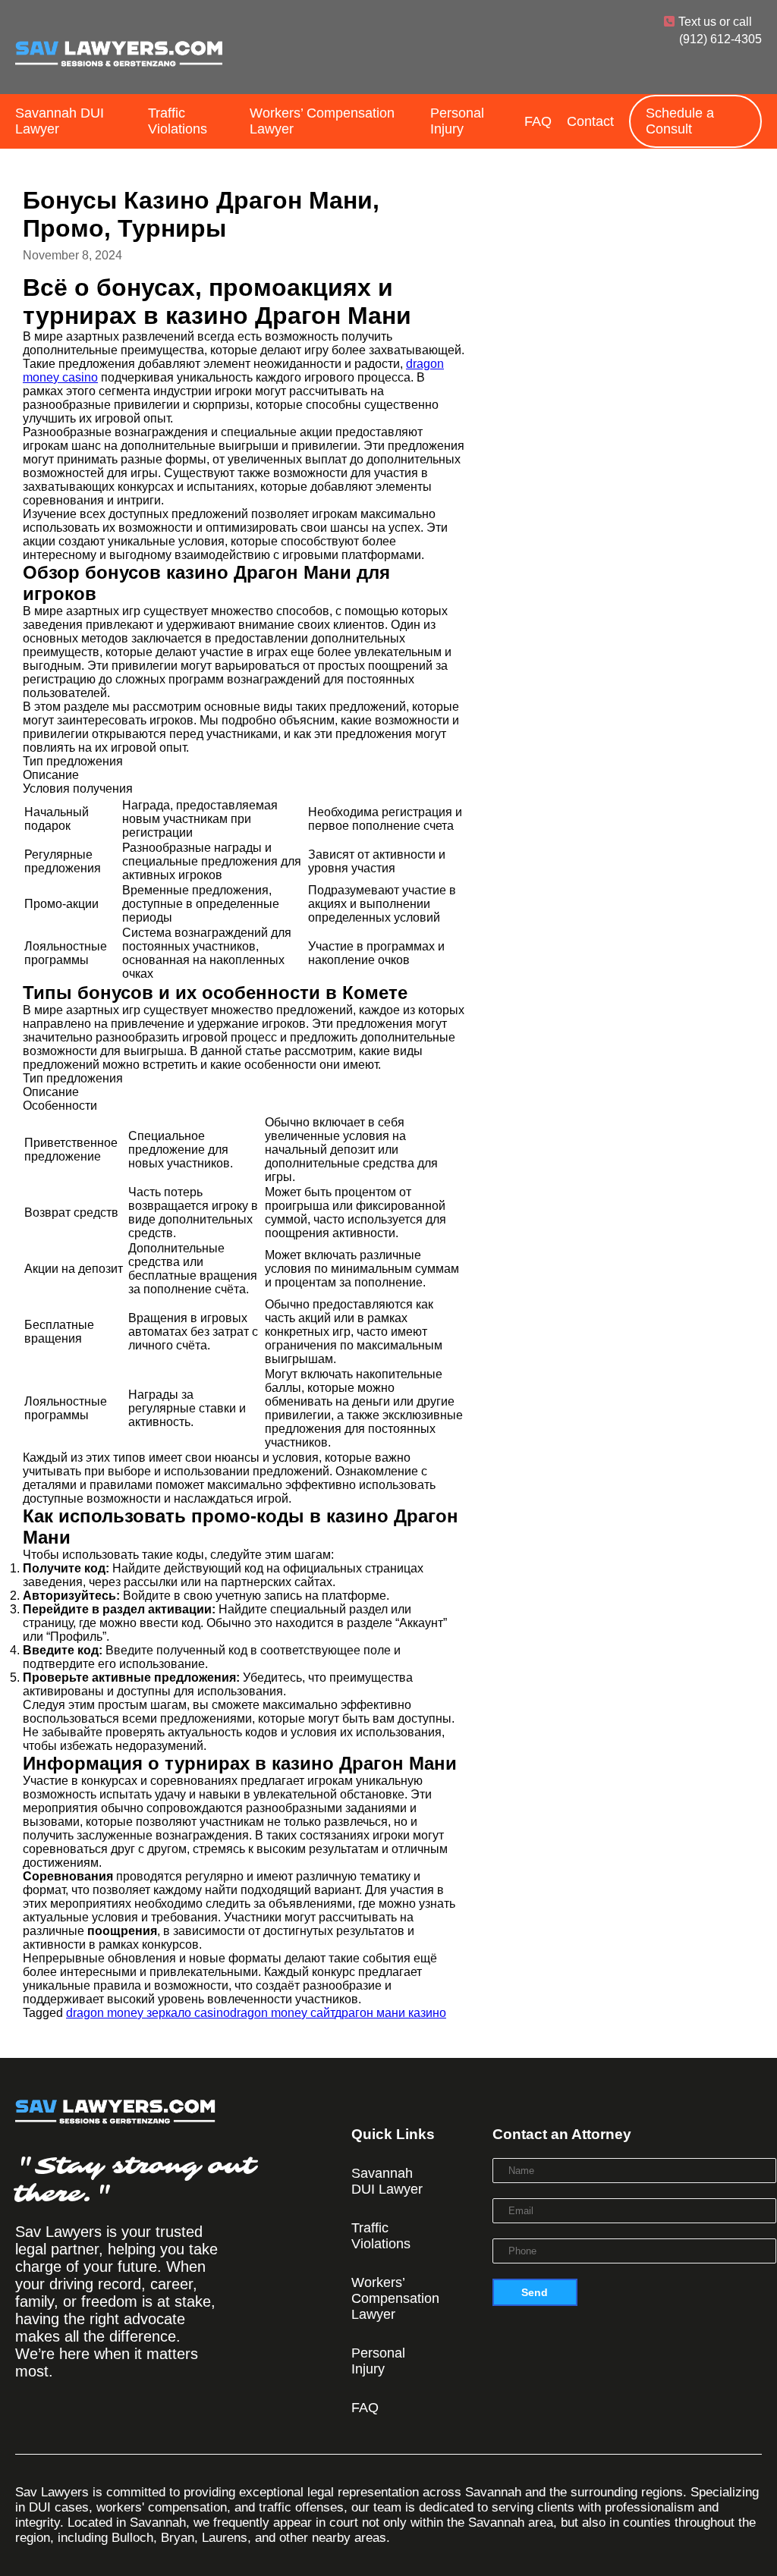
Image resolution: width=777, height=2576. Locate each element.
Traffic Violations (178, 121)
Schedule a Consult (680, 121)
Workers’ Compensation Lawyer (322, 121)
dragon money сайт (282, 2013)
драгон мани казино (390, 2013)
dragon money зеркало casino (148, 2013)
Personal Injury (457, 121)
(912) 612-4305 (720, 39)
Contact (590, 121)
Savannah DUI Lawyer (60, 121)
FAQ (538, 121)
